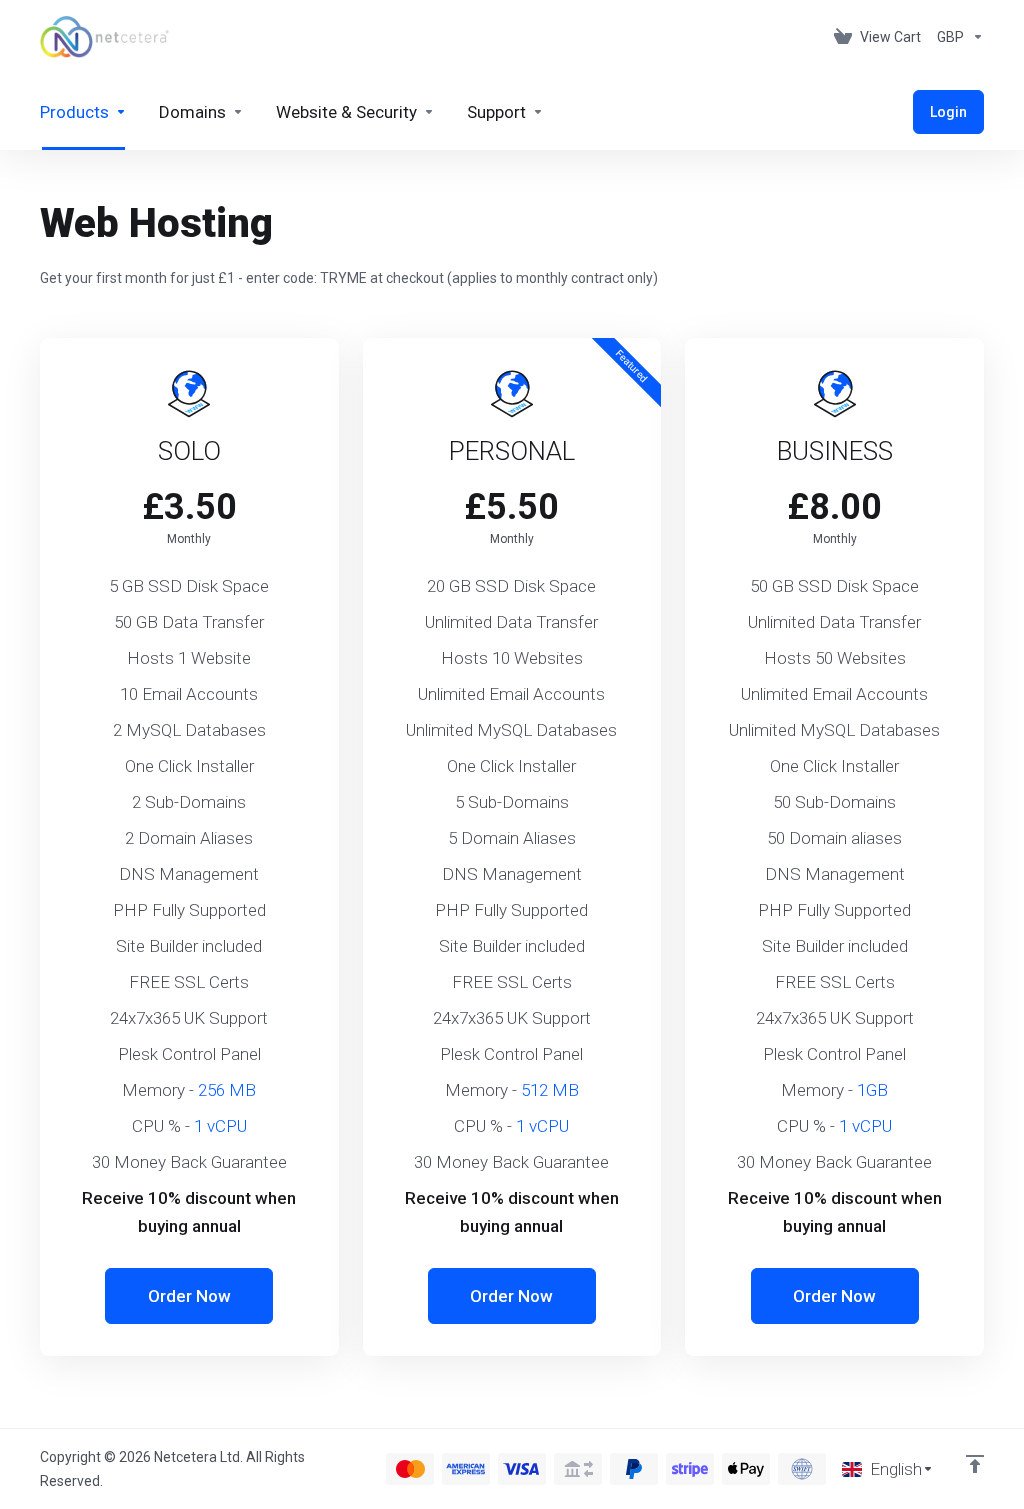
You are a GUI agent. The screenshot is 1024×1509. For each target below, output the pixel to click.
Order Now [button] (189, 1296)
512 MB (550, 1090)
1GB (872, 1090)
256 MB (227, 1090)
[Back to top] (975, 1464)
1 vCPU (220, 1126)
